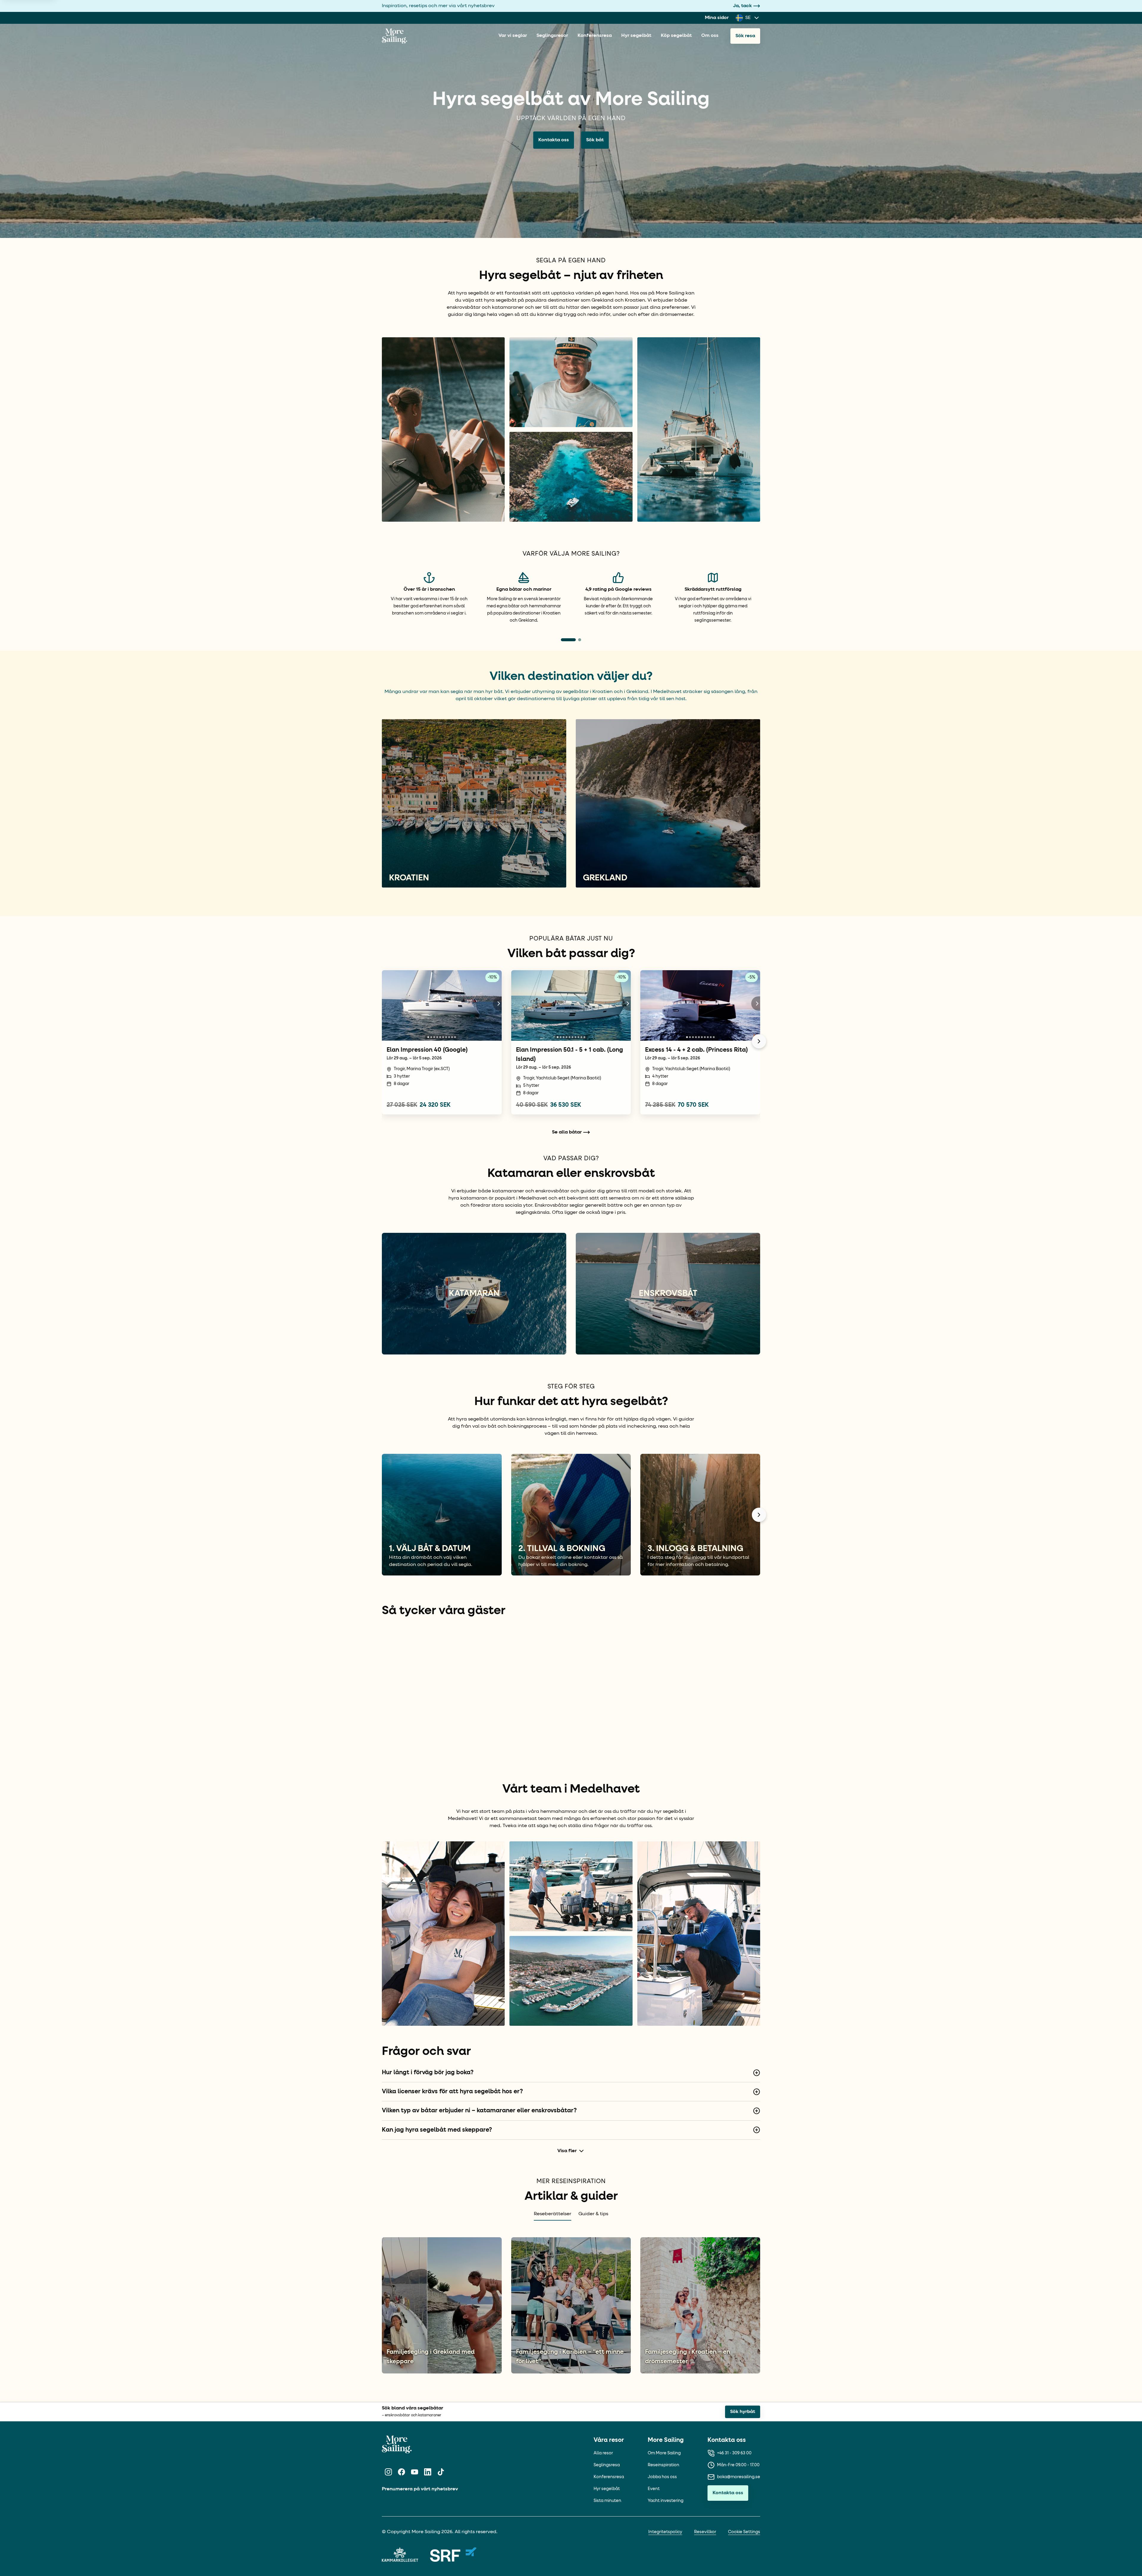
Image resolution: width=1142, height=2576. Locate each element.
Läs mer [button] (391, 1677)
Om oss (710, 36)
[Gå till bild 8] (449, 1037)
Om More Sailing (664, 2393)
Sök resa (745, 36)
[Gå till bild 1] (428, 1037)
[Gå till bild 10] (455, 1037)
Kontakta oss (554, 140)
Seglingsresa (607, 2405)
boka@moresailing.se (739, 2417)
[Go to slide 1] (568, 640)
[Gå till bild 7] (446, 1037)
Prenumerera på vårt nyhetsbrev (420, 2429)
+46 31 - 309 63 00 (734, 2393)
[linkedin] (428, 2412)
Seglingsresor (552, 36)
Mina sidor (717, 18)
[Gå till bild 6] (443, 1037)
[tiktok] (441, 2412)
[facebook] (401, 2412)
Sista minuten (607, 2441)
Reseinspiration (663, 2405)
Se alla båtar (567, 1132)
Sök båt (595, 140)
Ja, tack (742, 6)
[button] (382, 1663)
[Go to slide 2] (580, 640)
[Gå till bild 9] (452, 1037)
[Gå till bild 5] (440, 1037)
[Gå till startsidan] (394, 36)
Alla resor (603, 2393)
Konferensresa (595, 36)
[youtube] (415, 2412)
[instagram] (388, 2412)
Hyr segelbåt (636, 36)
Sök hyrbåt (743, 2352)
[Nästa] (759, 1041)
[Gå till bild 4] (437, 1037)
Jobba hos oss (662, 2417)
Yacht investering (666, 2441)
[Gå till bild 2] (431, 1037)
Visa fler (567, 2091)
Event (654, 2429)
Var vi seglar (513, 36)
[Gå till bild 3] (434, 1037)
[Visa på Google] (388, 1636)
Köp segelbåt (676, 36)
